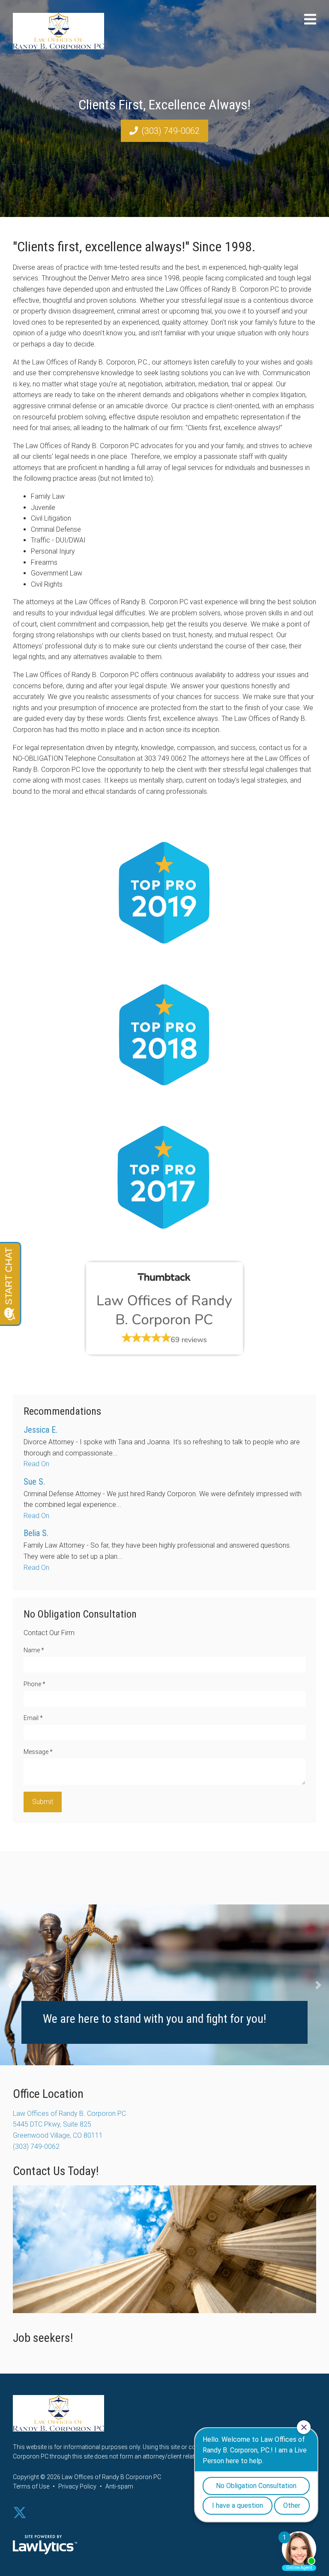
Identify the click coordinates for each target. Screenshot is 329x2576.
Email (33, 1718)
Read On (36, 1464)
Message (38, 1752)
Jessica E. (40, 1430)
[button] (11, 1985)
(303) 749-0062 (170, 131)
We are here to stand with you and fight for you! (154, 2019)
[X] (20, 2513)
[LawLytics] (45, 2545)
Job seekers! (43, 2338)
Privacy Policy (77, 2486)
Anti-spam (119, 2486)
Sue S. (34, 1482)
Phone (34, 1684)
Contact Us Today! (56, 2171)
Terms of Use (31, 2486)
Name (34, 1650)
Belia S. (36, 1533)
